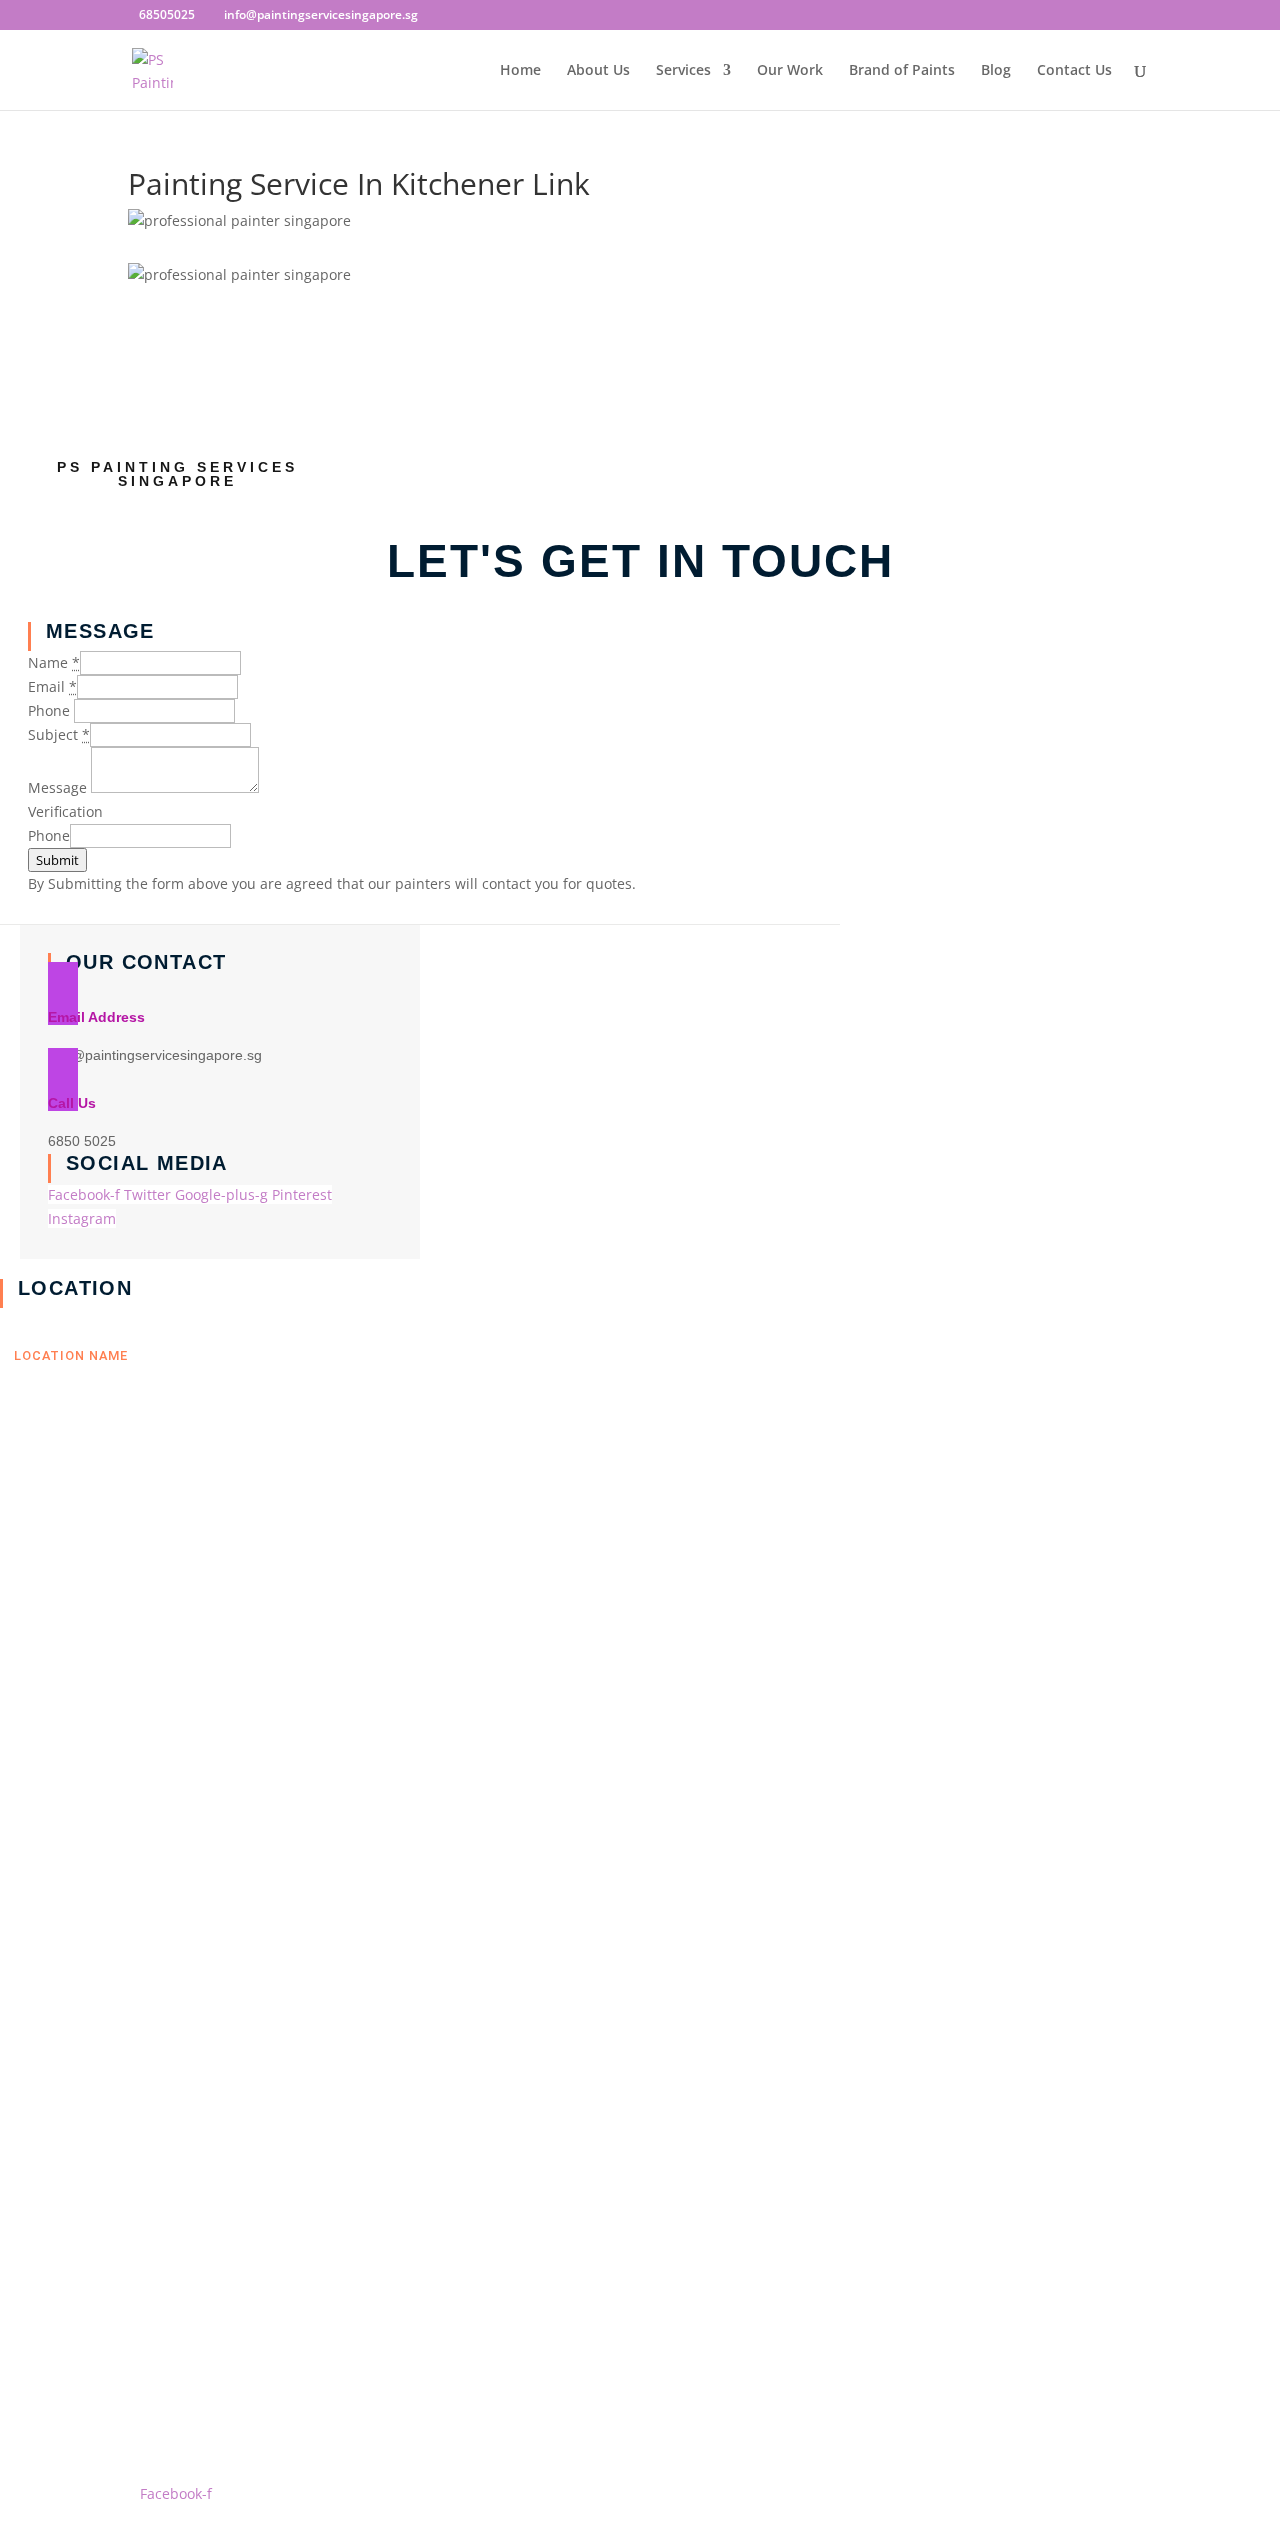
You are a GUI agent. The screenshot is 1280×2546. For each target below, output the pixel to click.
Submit (57, 860)
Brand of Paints (902, 71)
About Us (598, 71)
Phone (49, 835)
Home (520, 71)
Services (683, 71)
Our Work (790, 71)
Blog (996, 71)
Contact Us (1074, 71)
